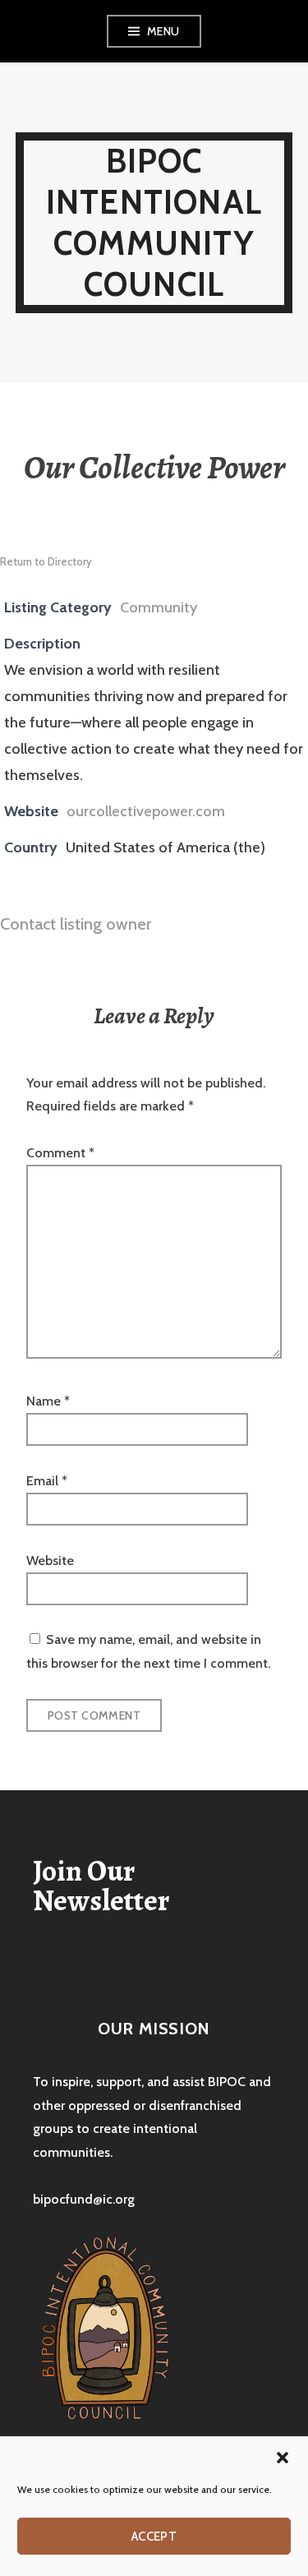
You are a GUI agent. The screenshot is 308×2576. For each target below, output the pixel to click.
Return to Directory (46, 561)
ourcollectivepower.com (146, 811)
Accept (154, 2537)
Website (50, 1560)
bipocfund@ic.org (84, 2199)
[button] (283, 2458)
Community (159, 607)
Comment (60, 1153)
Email (47, 1481)
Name (48, 1401)
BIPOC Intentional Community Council (154, 222)
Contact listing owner (76, 924)
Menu (163, 31)
